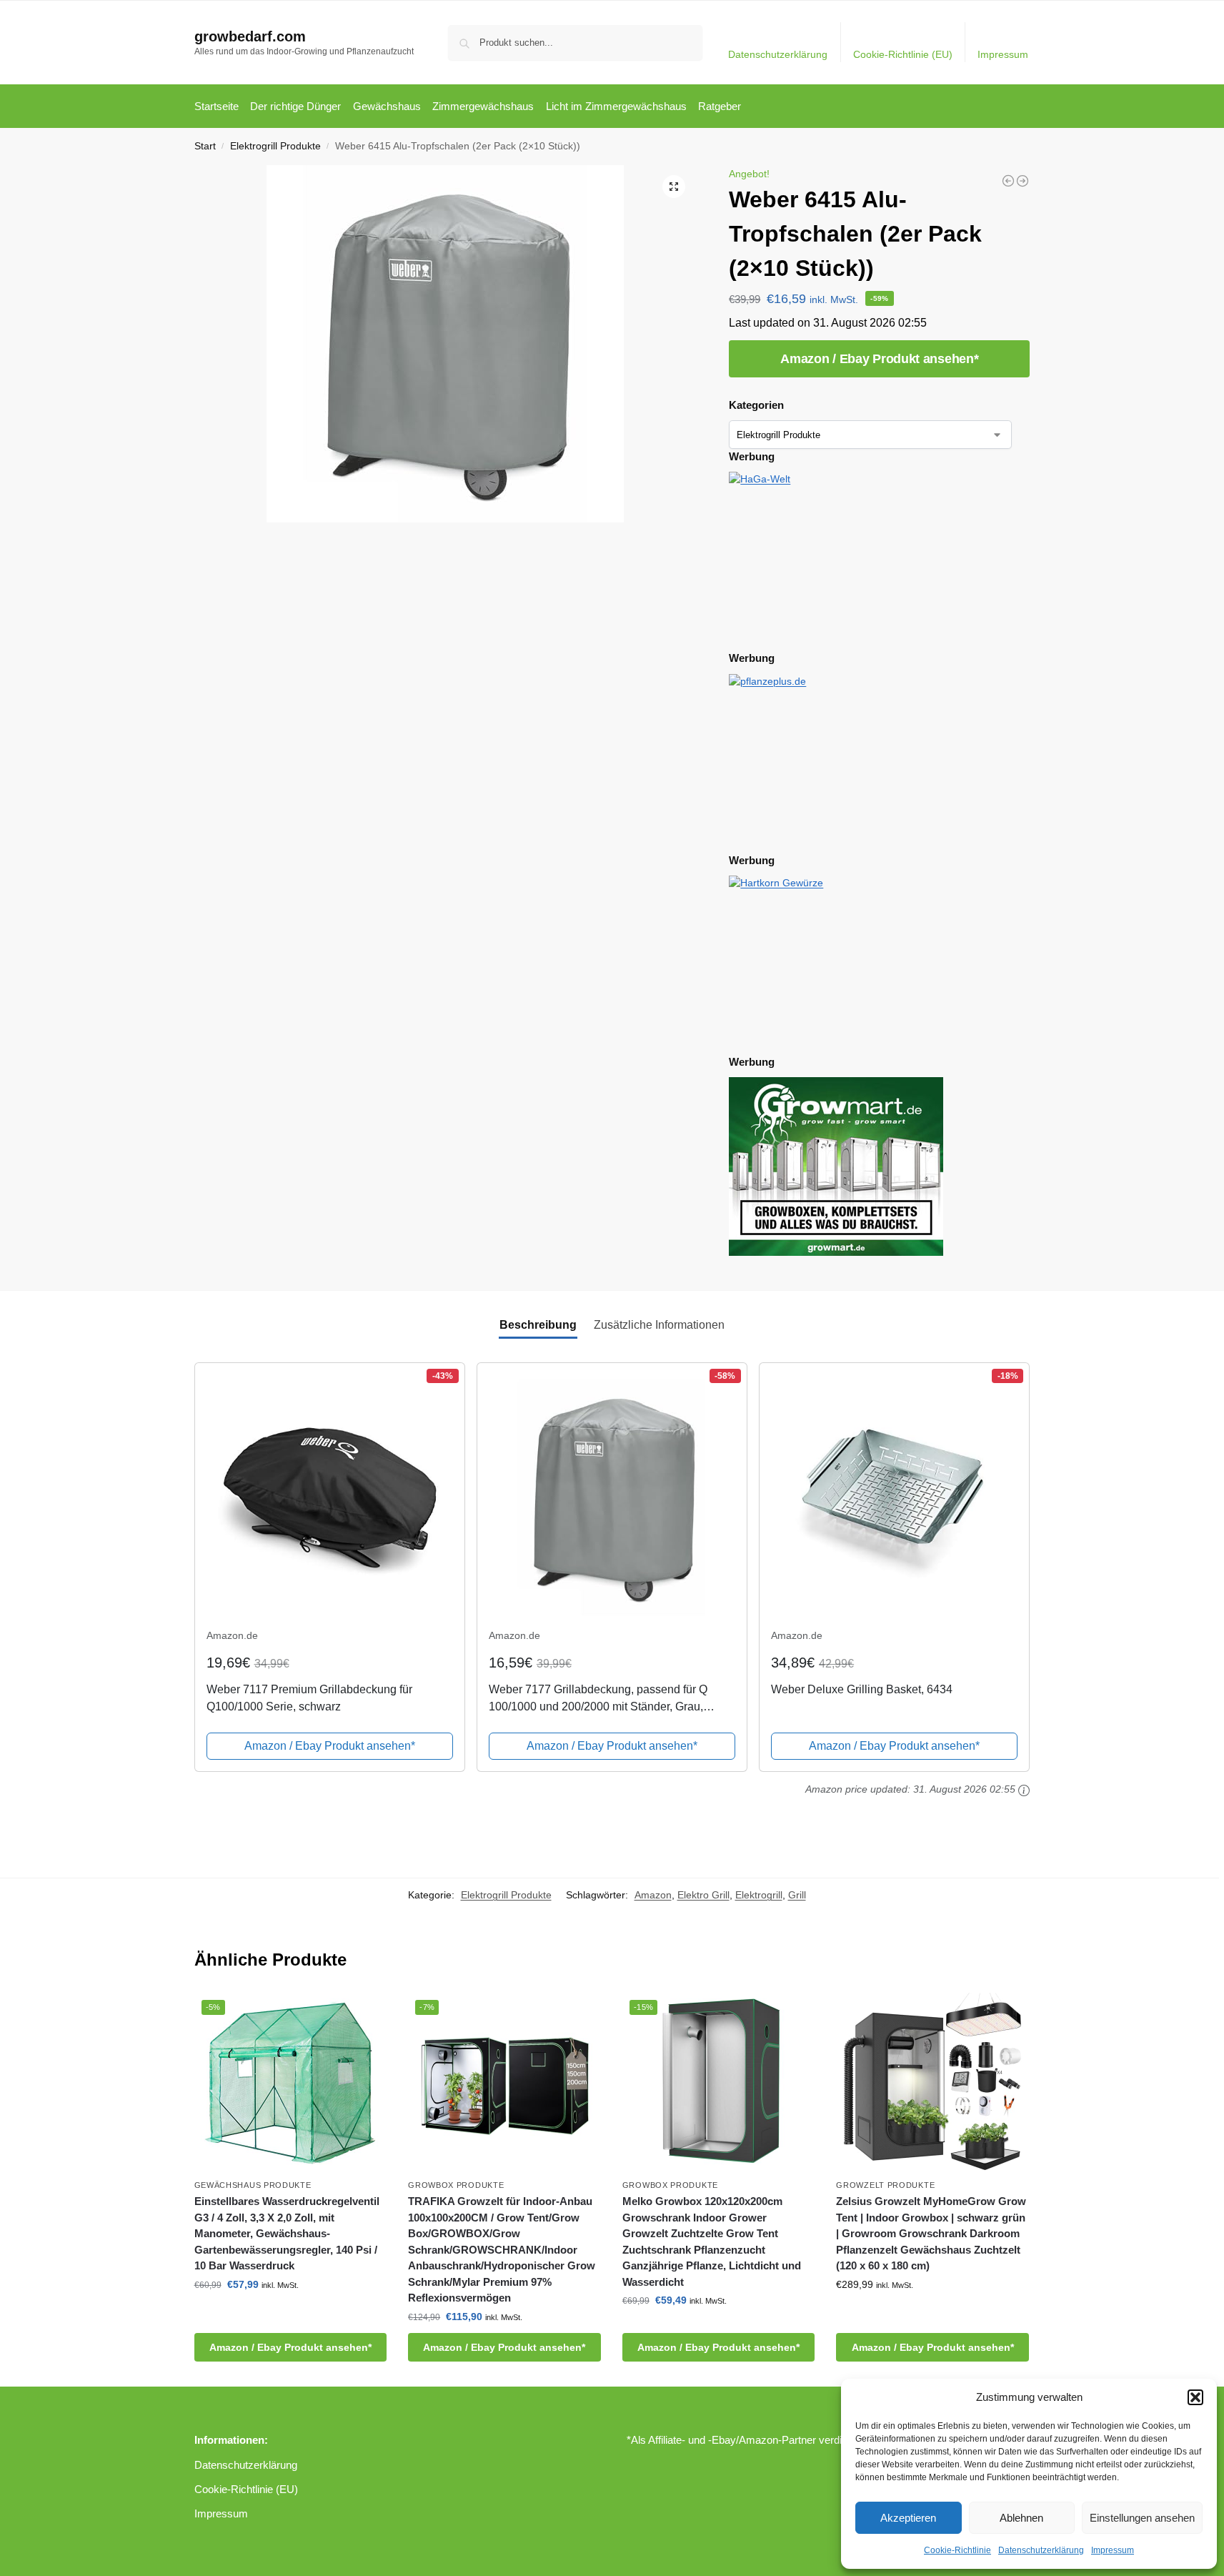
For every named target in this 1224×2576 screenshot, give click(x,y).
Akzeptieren (908, 2518)
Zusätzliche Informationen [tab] (659, 1325)
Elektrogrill (759, 1895)
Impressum (1113, 2550)
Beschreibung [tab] (538, 1325)
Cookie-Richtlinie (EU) (903, 54)
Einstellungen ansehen (1142, 2518)
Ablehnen (1021, 2518)
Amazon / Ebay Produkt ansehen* (879, 359)
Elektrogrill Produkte (275, 146)
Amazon (653, 1895)
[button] (1195, 2397)
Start (205, 146)
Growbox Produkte (456, 2185)
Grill (797, 1895)
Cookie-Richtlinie (957, 2550)
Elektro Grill (703, 1895)
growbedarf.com (250, 36)
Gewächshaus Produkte (253, 2185)
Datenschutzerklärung (1041, 2550)
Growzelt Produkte (885, 2185)
